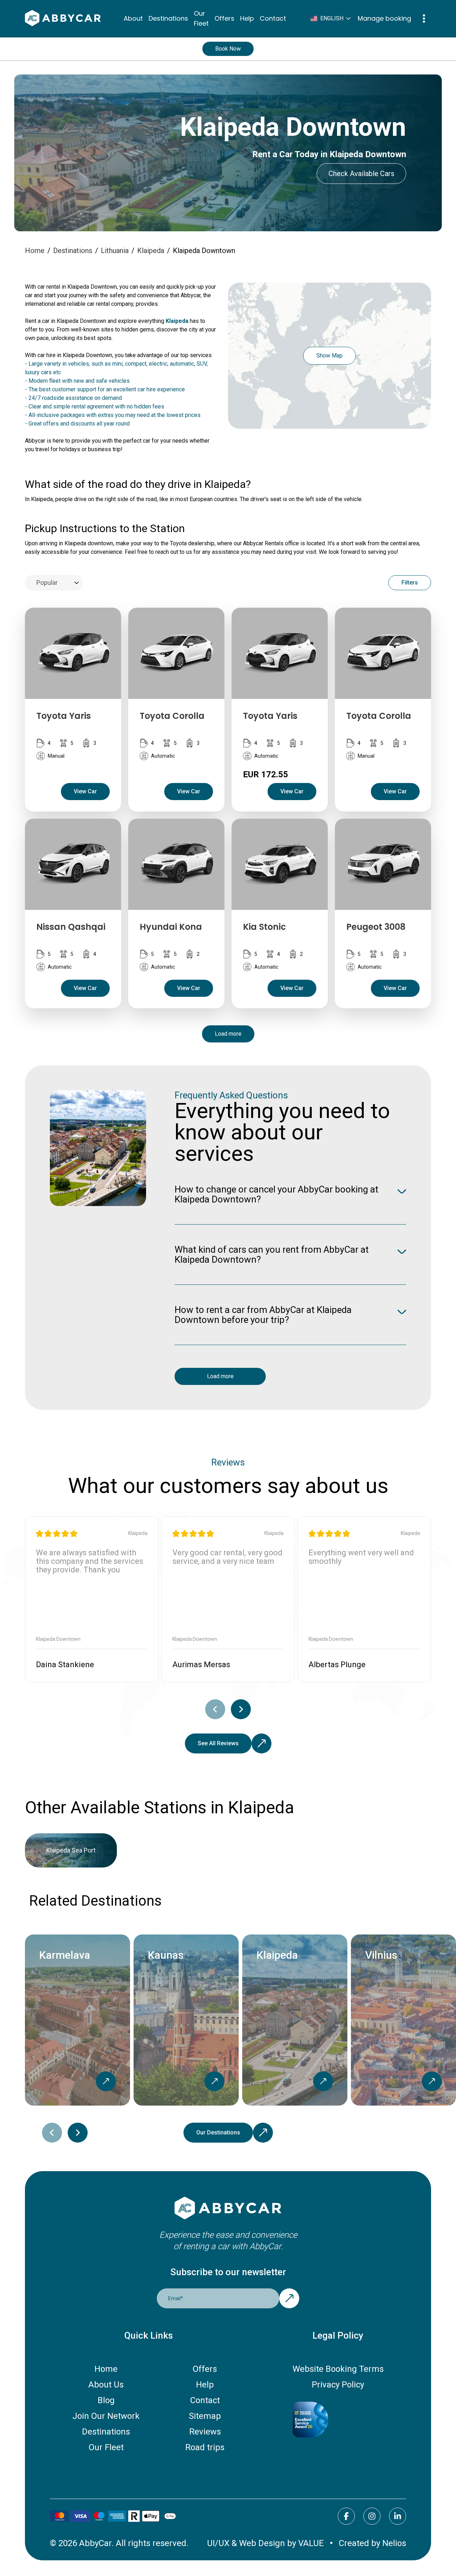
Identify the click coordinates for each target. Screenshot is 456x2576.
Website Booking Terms (338, 2369)
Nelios (394, 2543)
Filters (410, 583)
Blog (106, 2400)
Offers (224, 18)
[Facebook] (346, 2516)
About (133, 18)
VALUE (311, 2543)
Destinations (168, 18)
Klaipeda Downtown (204, 251)
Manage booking (384, 18)
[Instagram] (372, 2516)
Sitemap (205, 2416)
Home (35, 251)
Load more (228, 1034)
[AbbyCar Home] (228, 2209)
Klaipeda (151, 251)
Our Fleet (201, 18)
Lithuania (115, 251)
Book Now (228, 49)
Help (247, 18)
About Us (106, 2385)
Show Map (330, 356)
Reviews (205, 2432)
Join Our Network (106, 2416)
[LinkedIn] (398, 2516)
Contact (273, 18)
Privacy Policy (338, 2385)
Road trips (205, 2447)
